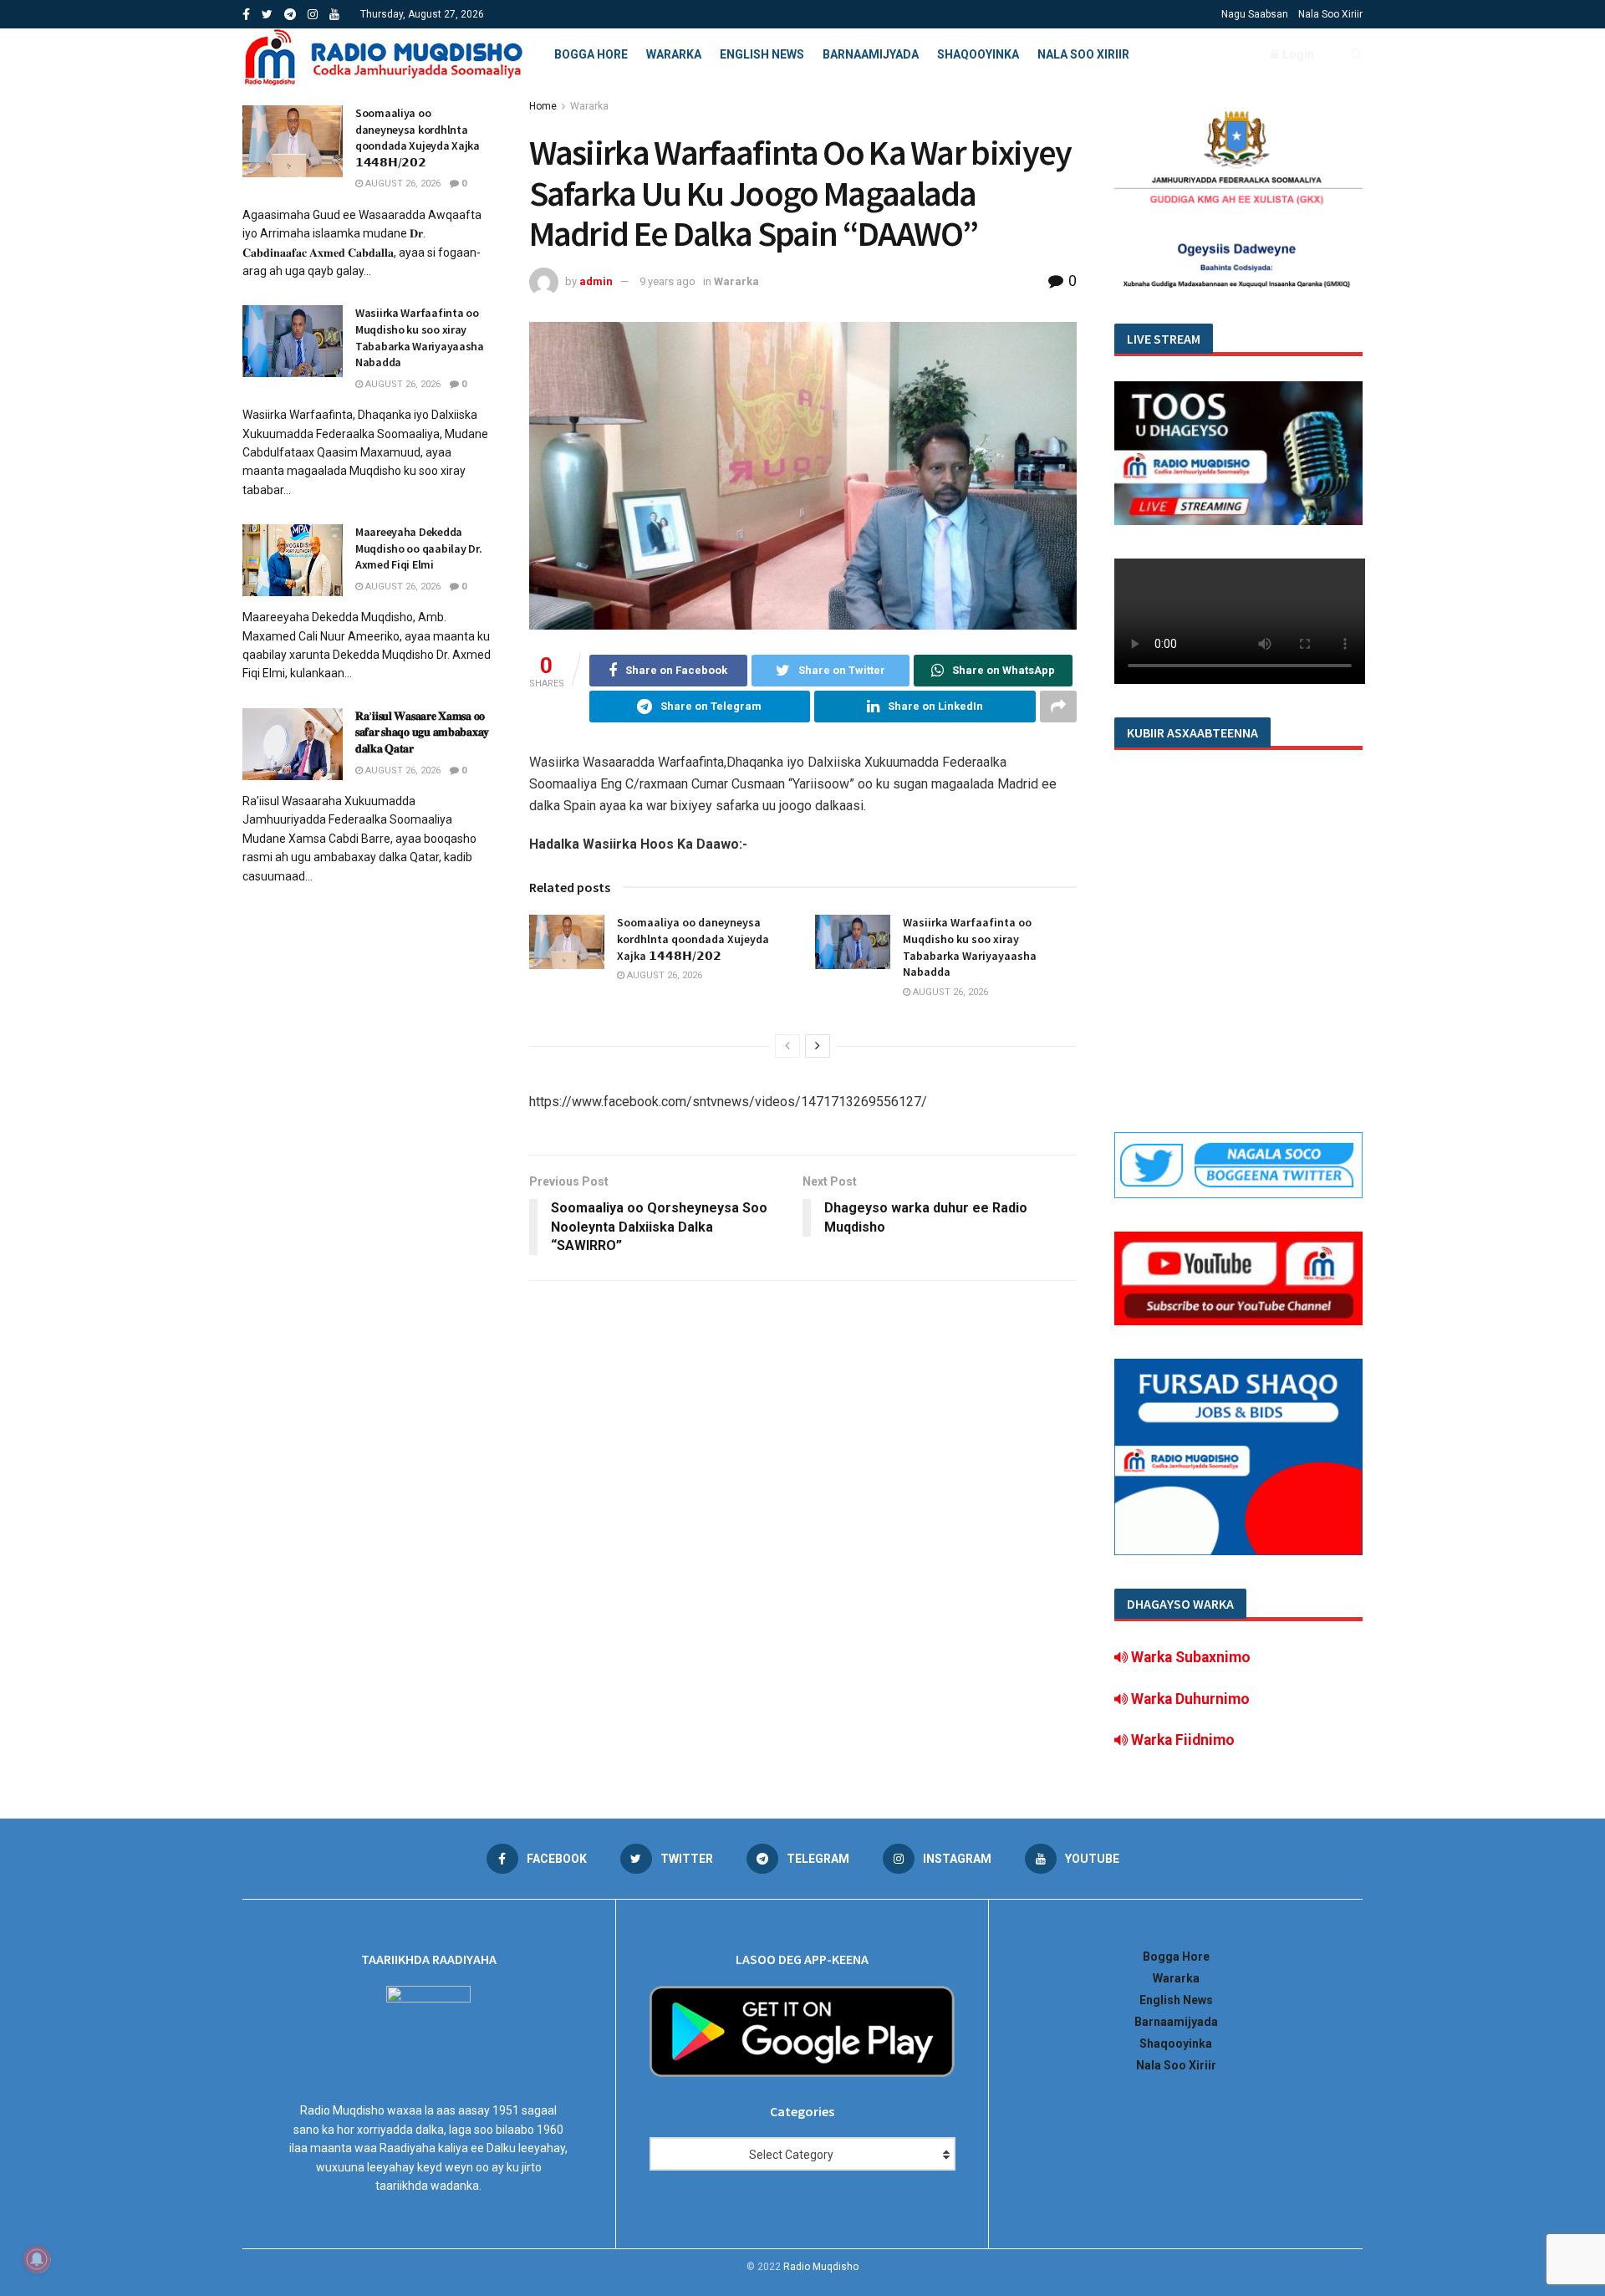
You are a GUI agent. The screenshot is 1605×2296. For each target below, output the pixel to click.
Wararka (674, 54)
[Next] (818, 1046)
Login (1297, 54)
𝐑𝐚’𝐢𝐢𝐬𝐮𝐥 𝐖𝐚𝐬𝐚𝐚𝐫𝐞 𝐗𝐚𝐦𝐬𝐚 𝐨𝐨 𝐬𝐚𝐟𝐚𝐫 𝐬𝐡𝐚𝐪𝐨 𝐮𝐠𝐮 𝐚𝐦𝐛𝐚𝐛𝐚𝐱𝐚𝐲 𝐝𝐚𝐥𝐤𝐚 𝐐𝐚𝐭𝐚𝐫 (422, 732)
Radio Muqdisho (821, 2267)
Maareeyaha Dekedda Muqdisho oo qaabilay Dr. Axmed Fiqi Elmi (418, 548)
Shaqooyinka (978, 54)
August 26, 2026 (663, 975)
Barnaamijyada (871, 54)
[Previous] (787, 1046)
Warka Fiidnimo (1181, 1740)
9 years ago (667, 281)
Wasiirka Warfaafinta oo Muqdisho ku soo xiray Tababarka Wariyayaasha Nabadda (970, 947)
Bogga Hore (591, 54)
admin (596, 281)
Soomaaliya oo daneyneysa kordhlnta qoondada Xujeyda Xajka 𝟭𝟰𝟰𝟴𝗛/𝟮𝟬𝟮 (693, 939)
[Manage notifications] (37, 2259)
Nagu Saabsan (1255, 14)
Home (543, 106)
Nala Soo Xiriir (1330, 14)
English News (762, 54)
